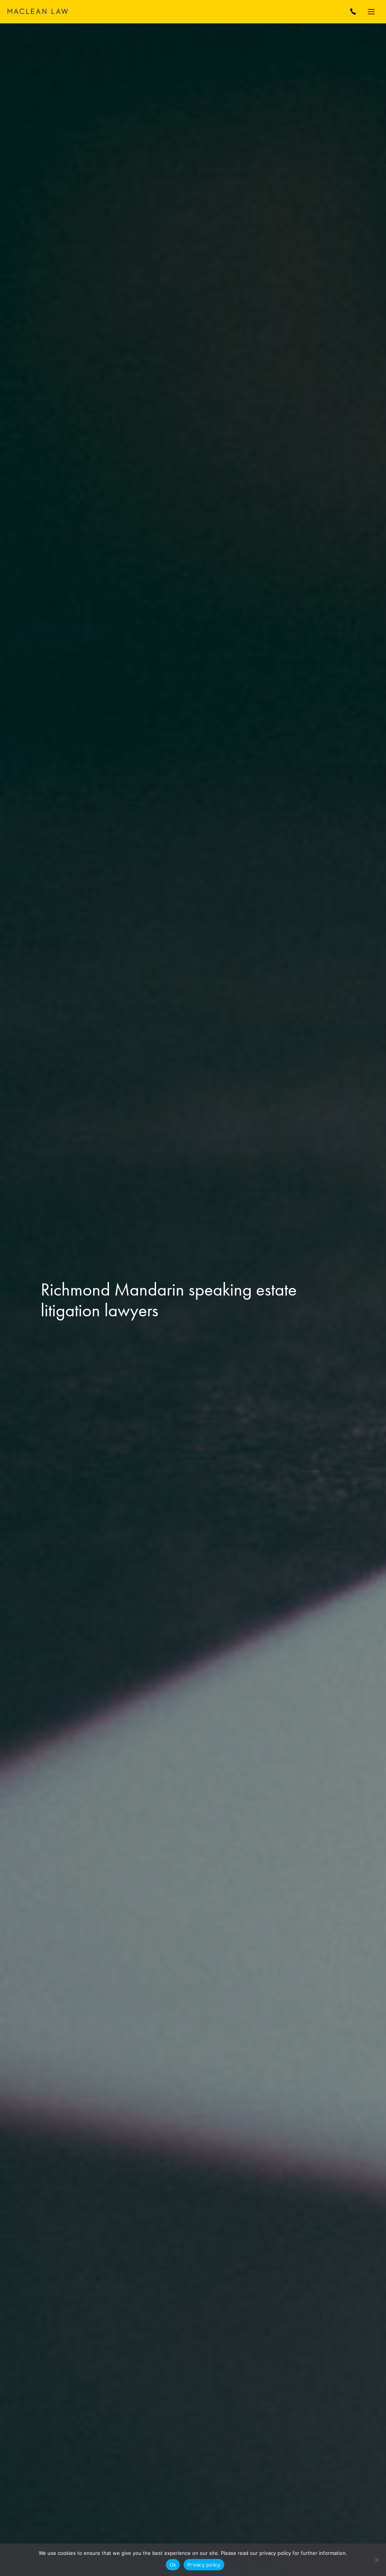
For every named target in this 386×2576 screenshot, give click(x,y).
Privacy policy (204, 2565)
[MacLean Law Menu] (373, 12)
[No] (377, 2560)
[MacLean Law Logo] (38, 11)
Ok (173, 2565)
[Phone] (353, 12)
